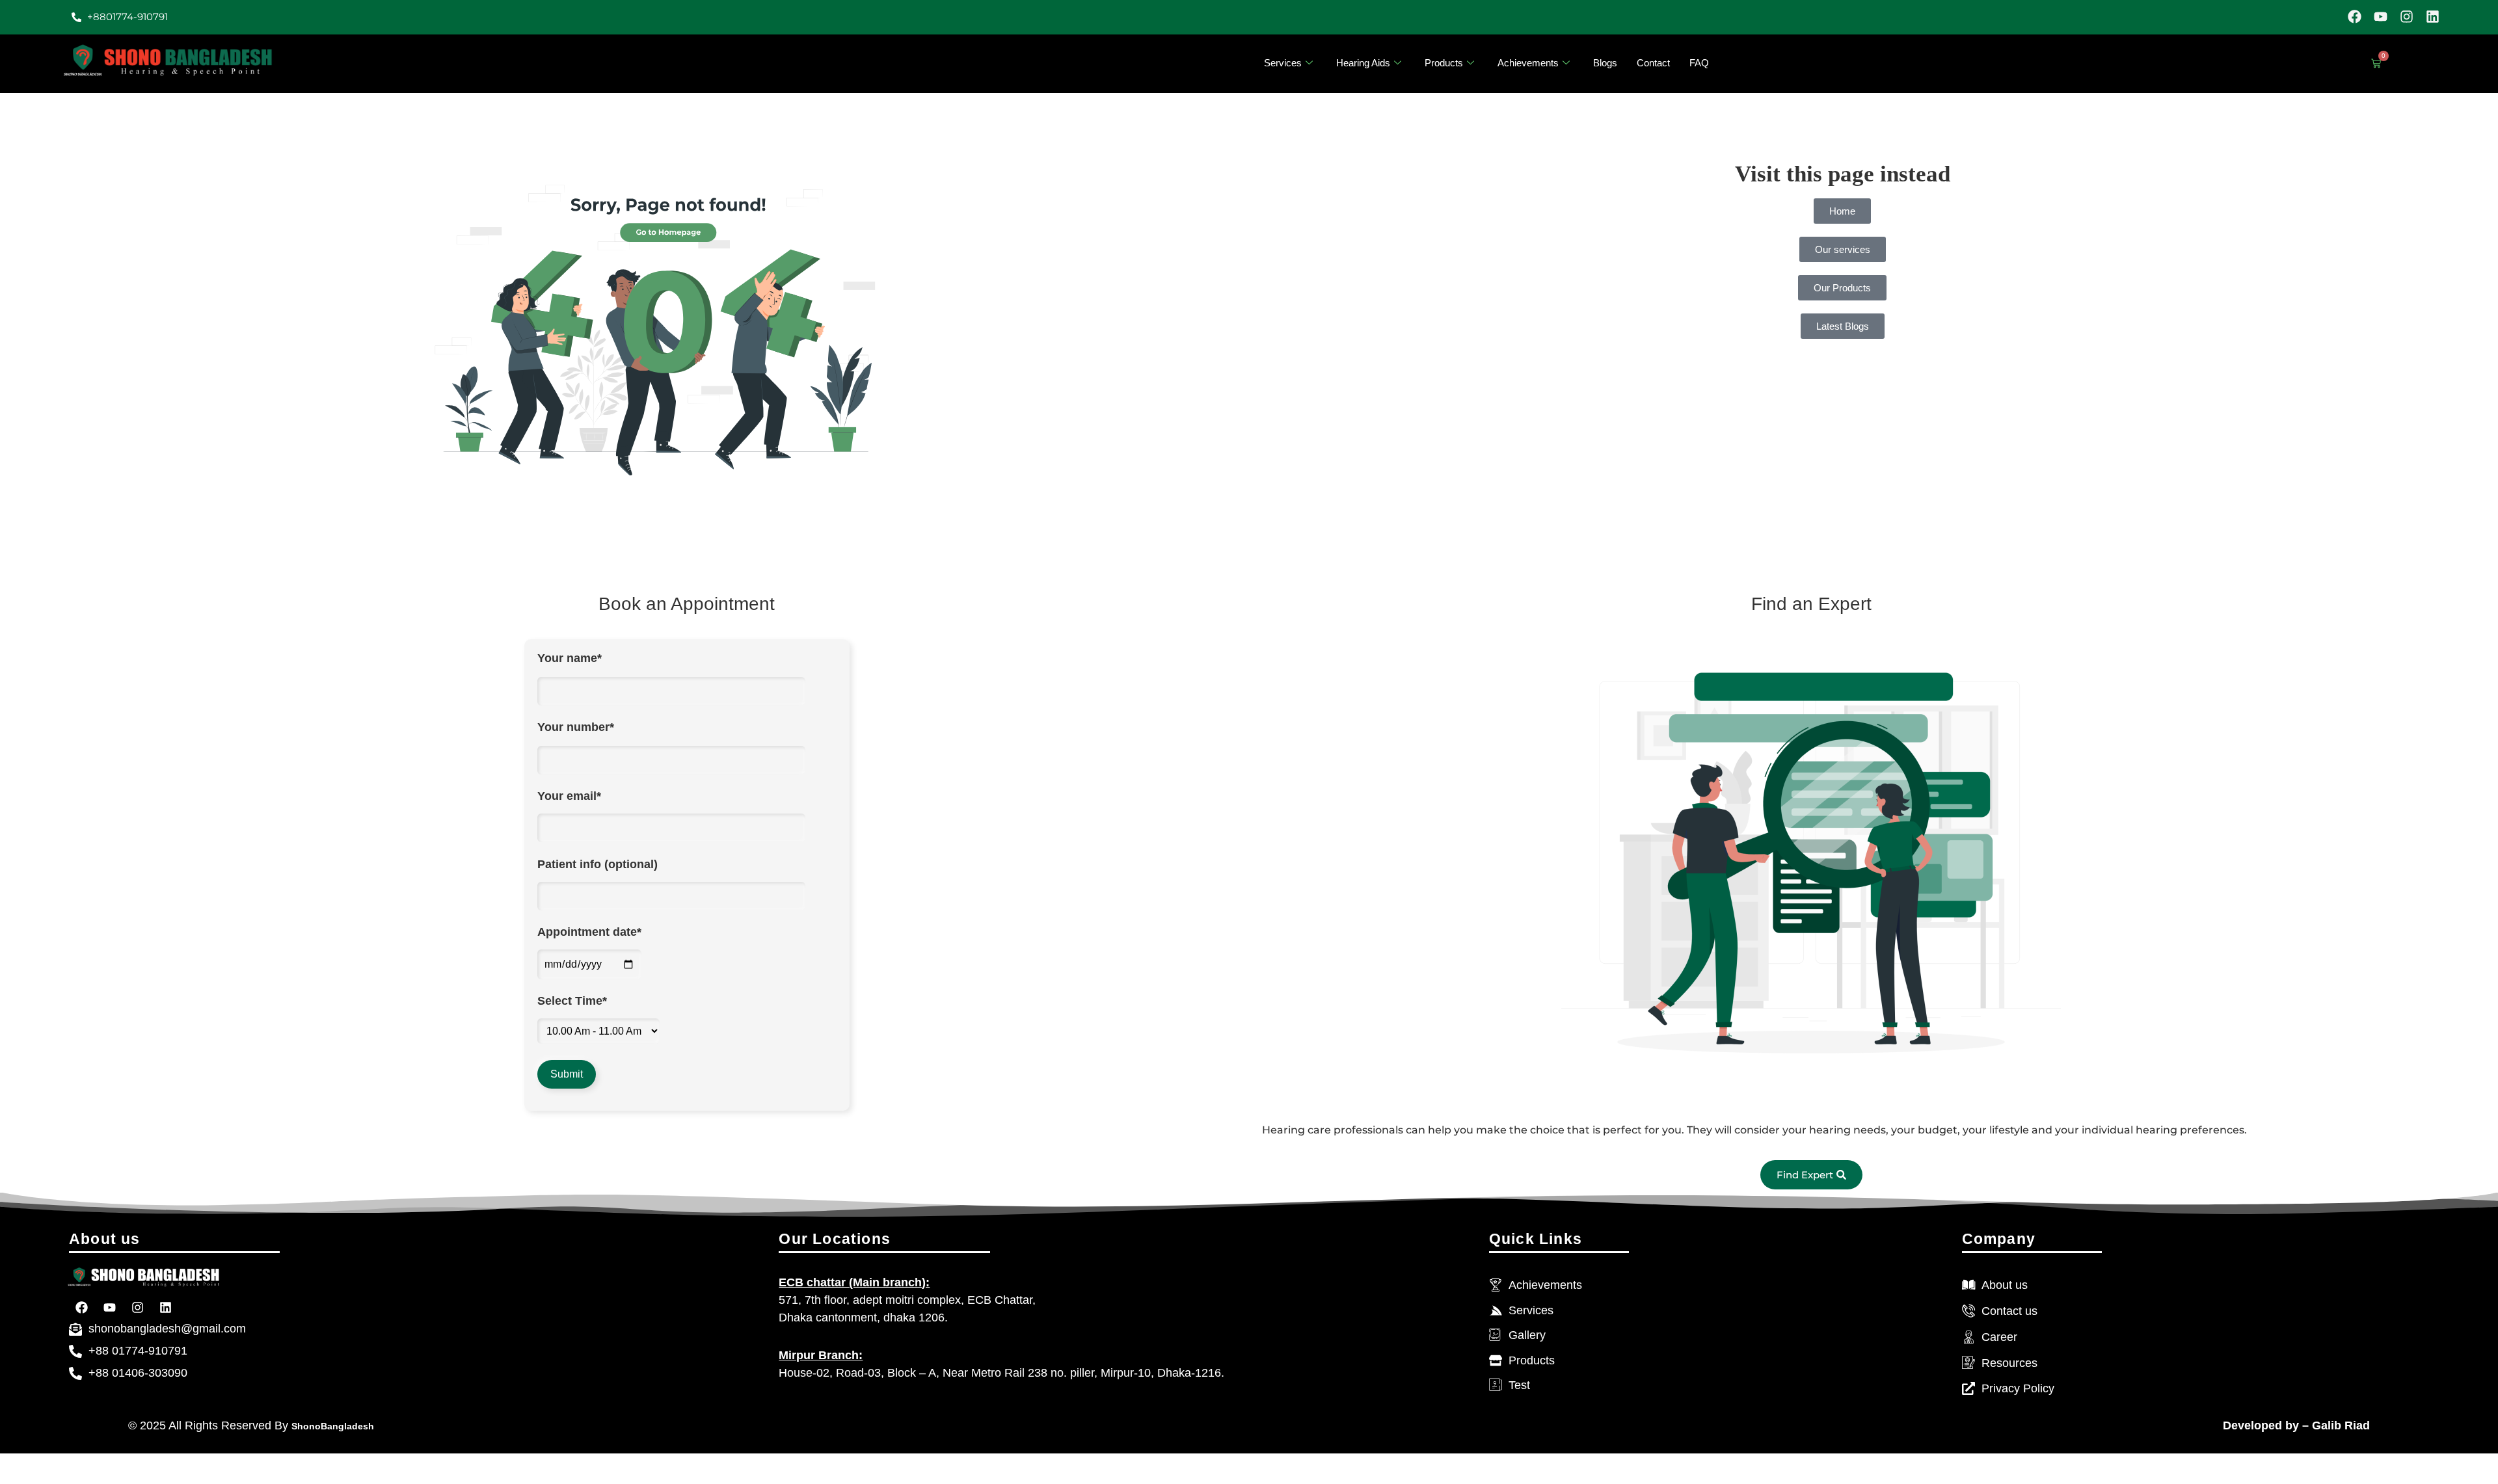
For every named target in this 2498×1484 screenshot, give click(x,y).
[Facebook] (2355, 17)
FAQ (1699, 63)
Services (1283, 63)
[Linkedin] (2433, 17)
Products (1444, 63)
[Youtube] (2381, 17)
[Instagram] (2407, 17)
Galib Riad (2339, 1425)
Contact (1653, 63)
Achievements (1528, 63)
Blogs (1605, 63)
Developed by (2261, 1425)
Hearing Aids (1363, 63)
